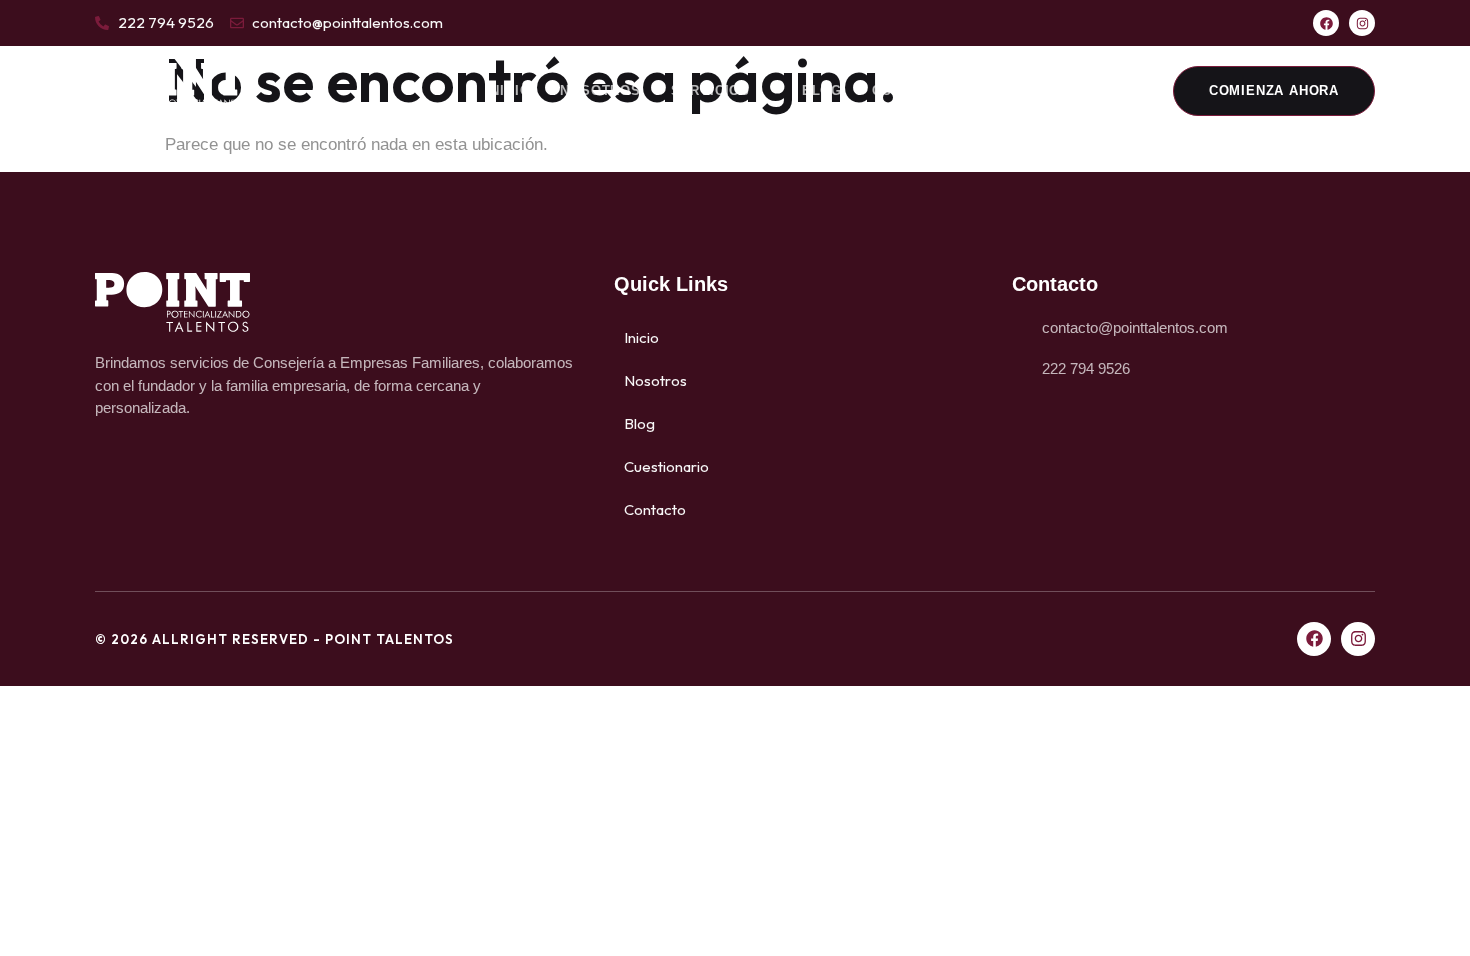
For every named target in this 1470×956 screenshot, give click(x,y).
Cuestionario (926, 90)
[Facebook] (1326, 23)
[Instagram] (1362, 23)
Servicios (710, 90)
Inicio (508, 90)
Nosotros (600, 90)
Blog (822, 90)
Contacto (1049, 90)
